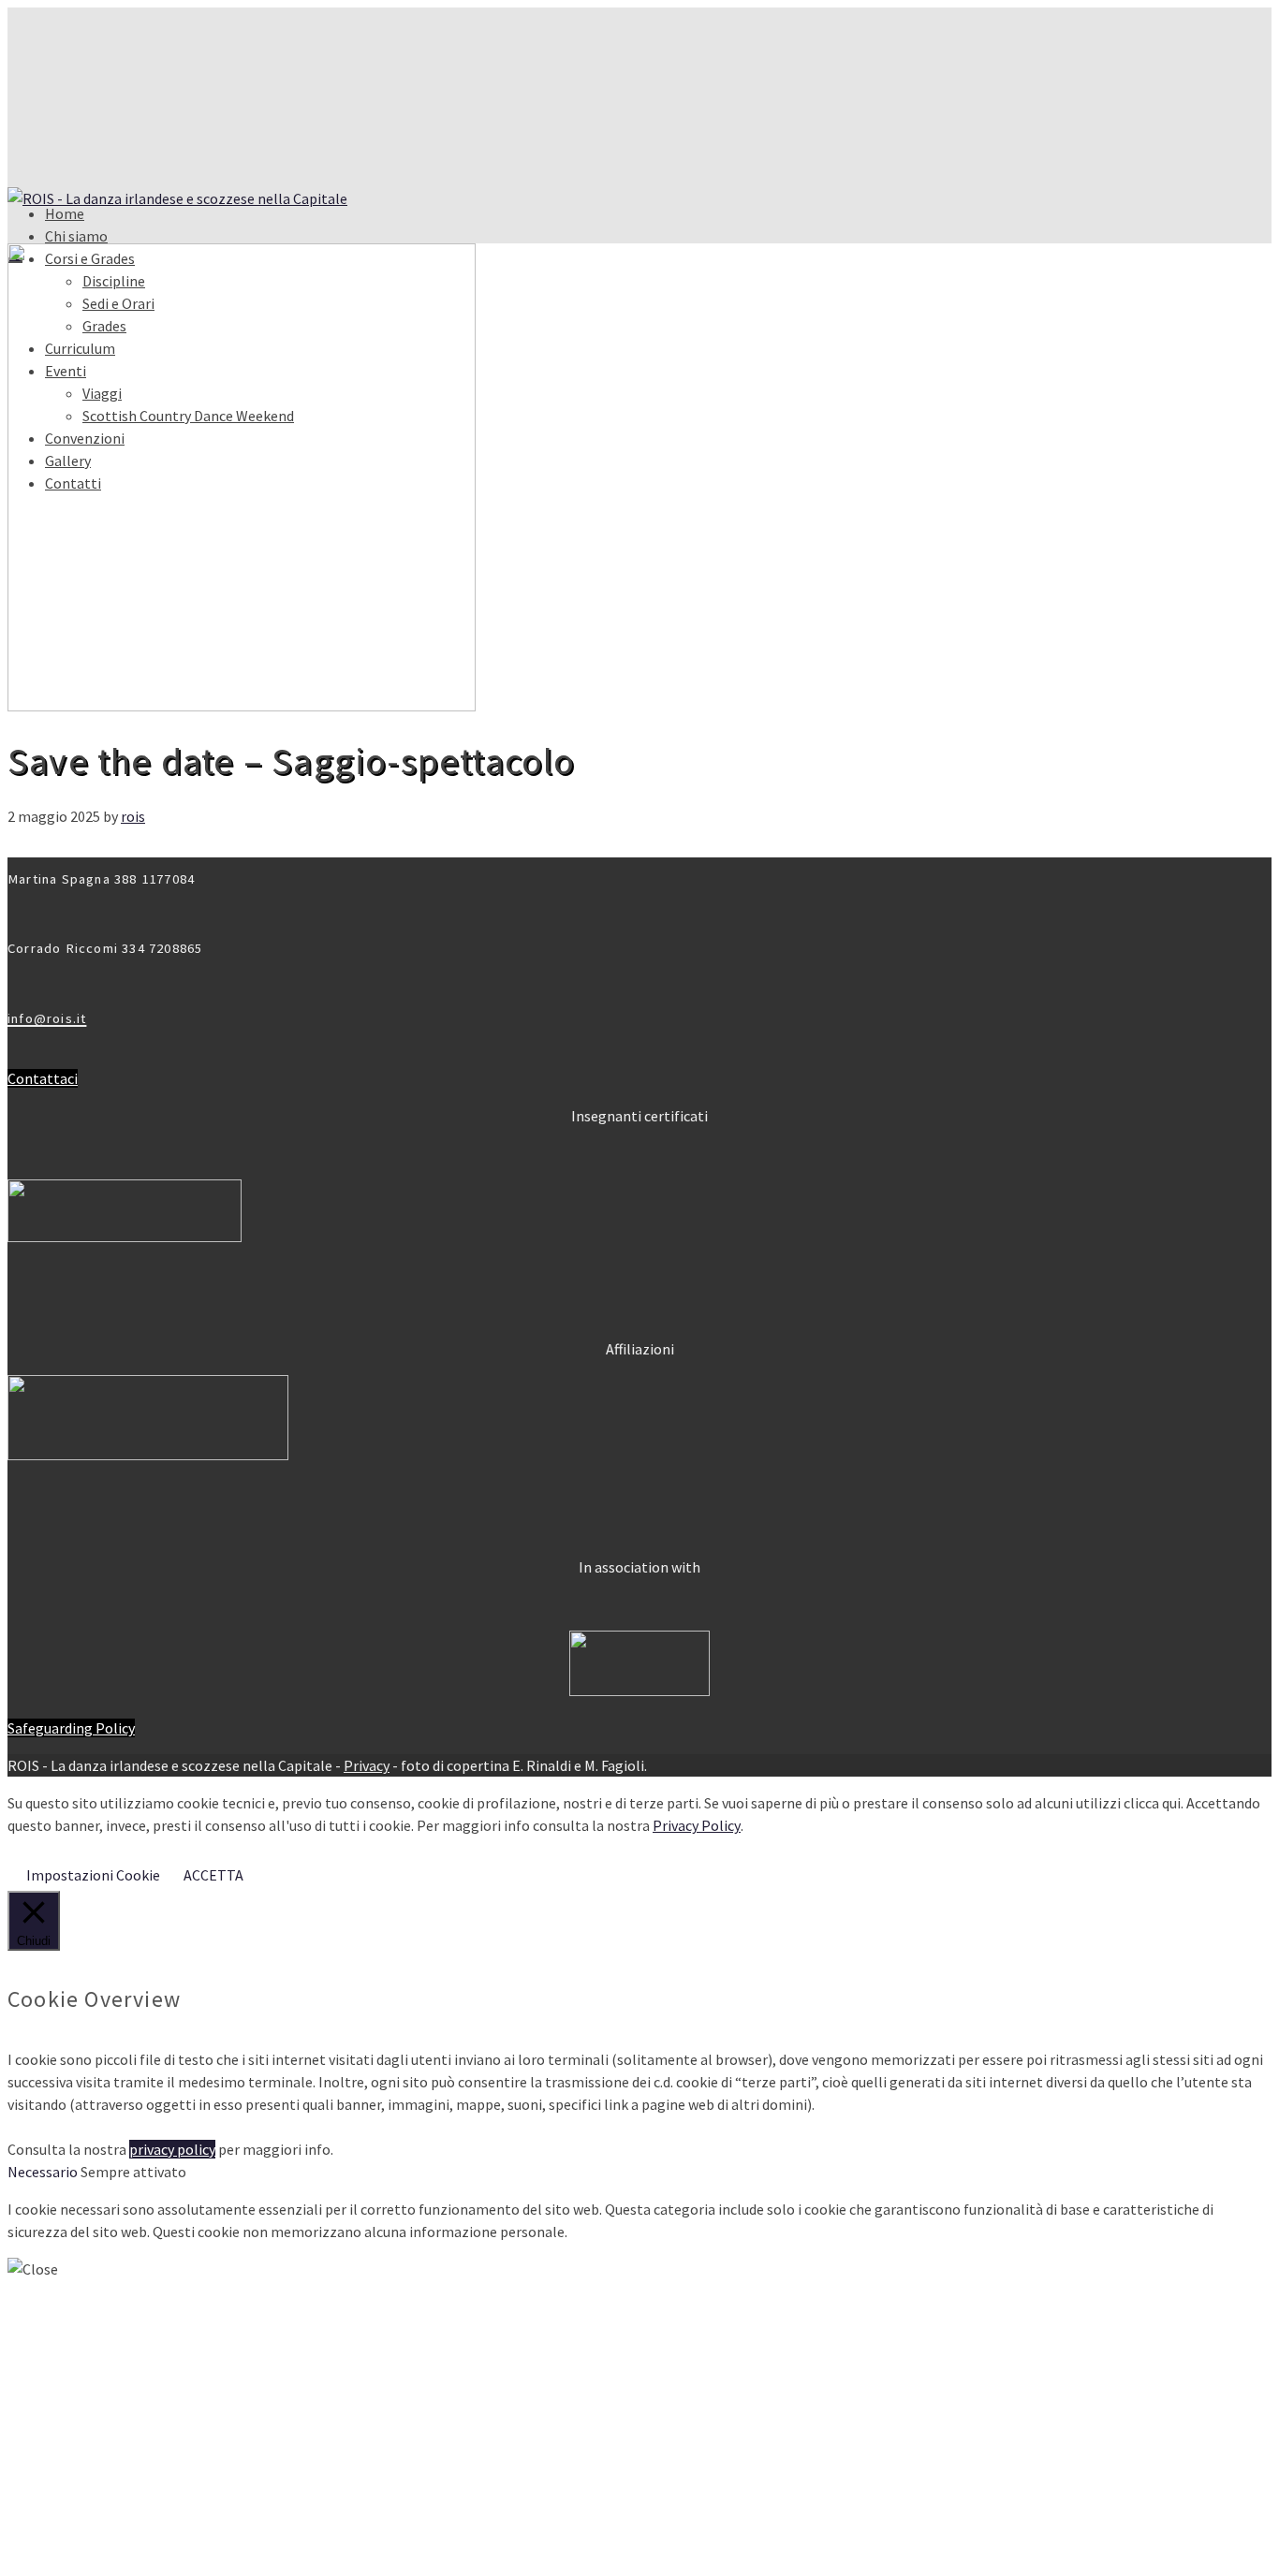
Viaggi (102, 2477)
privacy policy (172, 2149)
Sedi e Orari (118, 2402)
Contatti (73, 2552)
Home (65, 213)
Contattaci (43, 1078)
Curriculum (80, 2439)
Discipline (114, 2383)
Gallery (68, 2533)
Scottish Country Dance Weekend (188, 2495)
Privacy (367, 1765)
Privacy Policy (697, 1825)
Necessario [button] (44, 2172)
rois (133, 816)
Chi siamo (76, 236)
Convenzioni (85, 2514)
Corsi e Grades (90, 2364)
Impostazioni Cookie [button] (93, 1875)
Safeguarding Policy (71, 1728)
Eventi (66, 2458)
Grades (104, 2421)
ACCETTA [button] (213, 1875)
